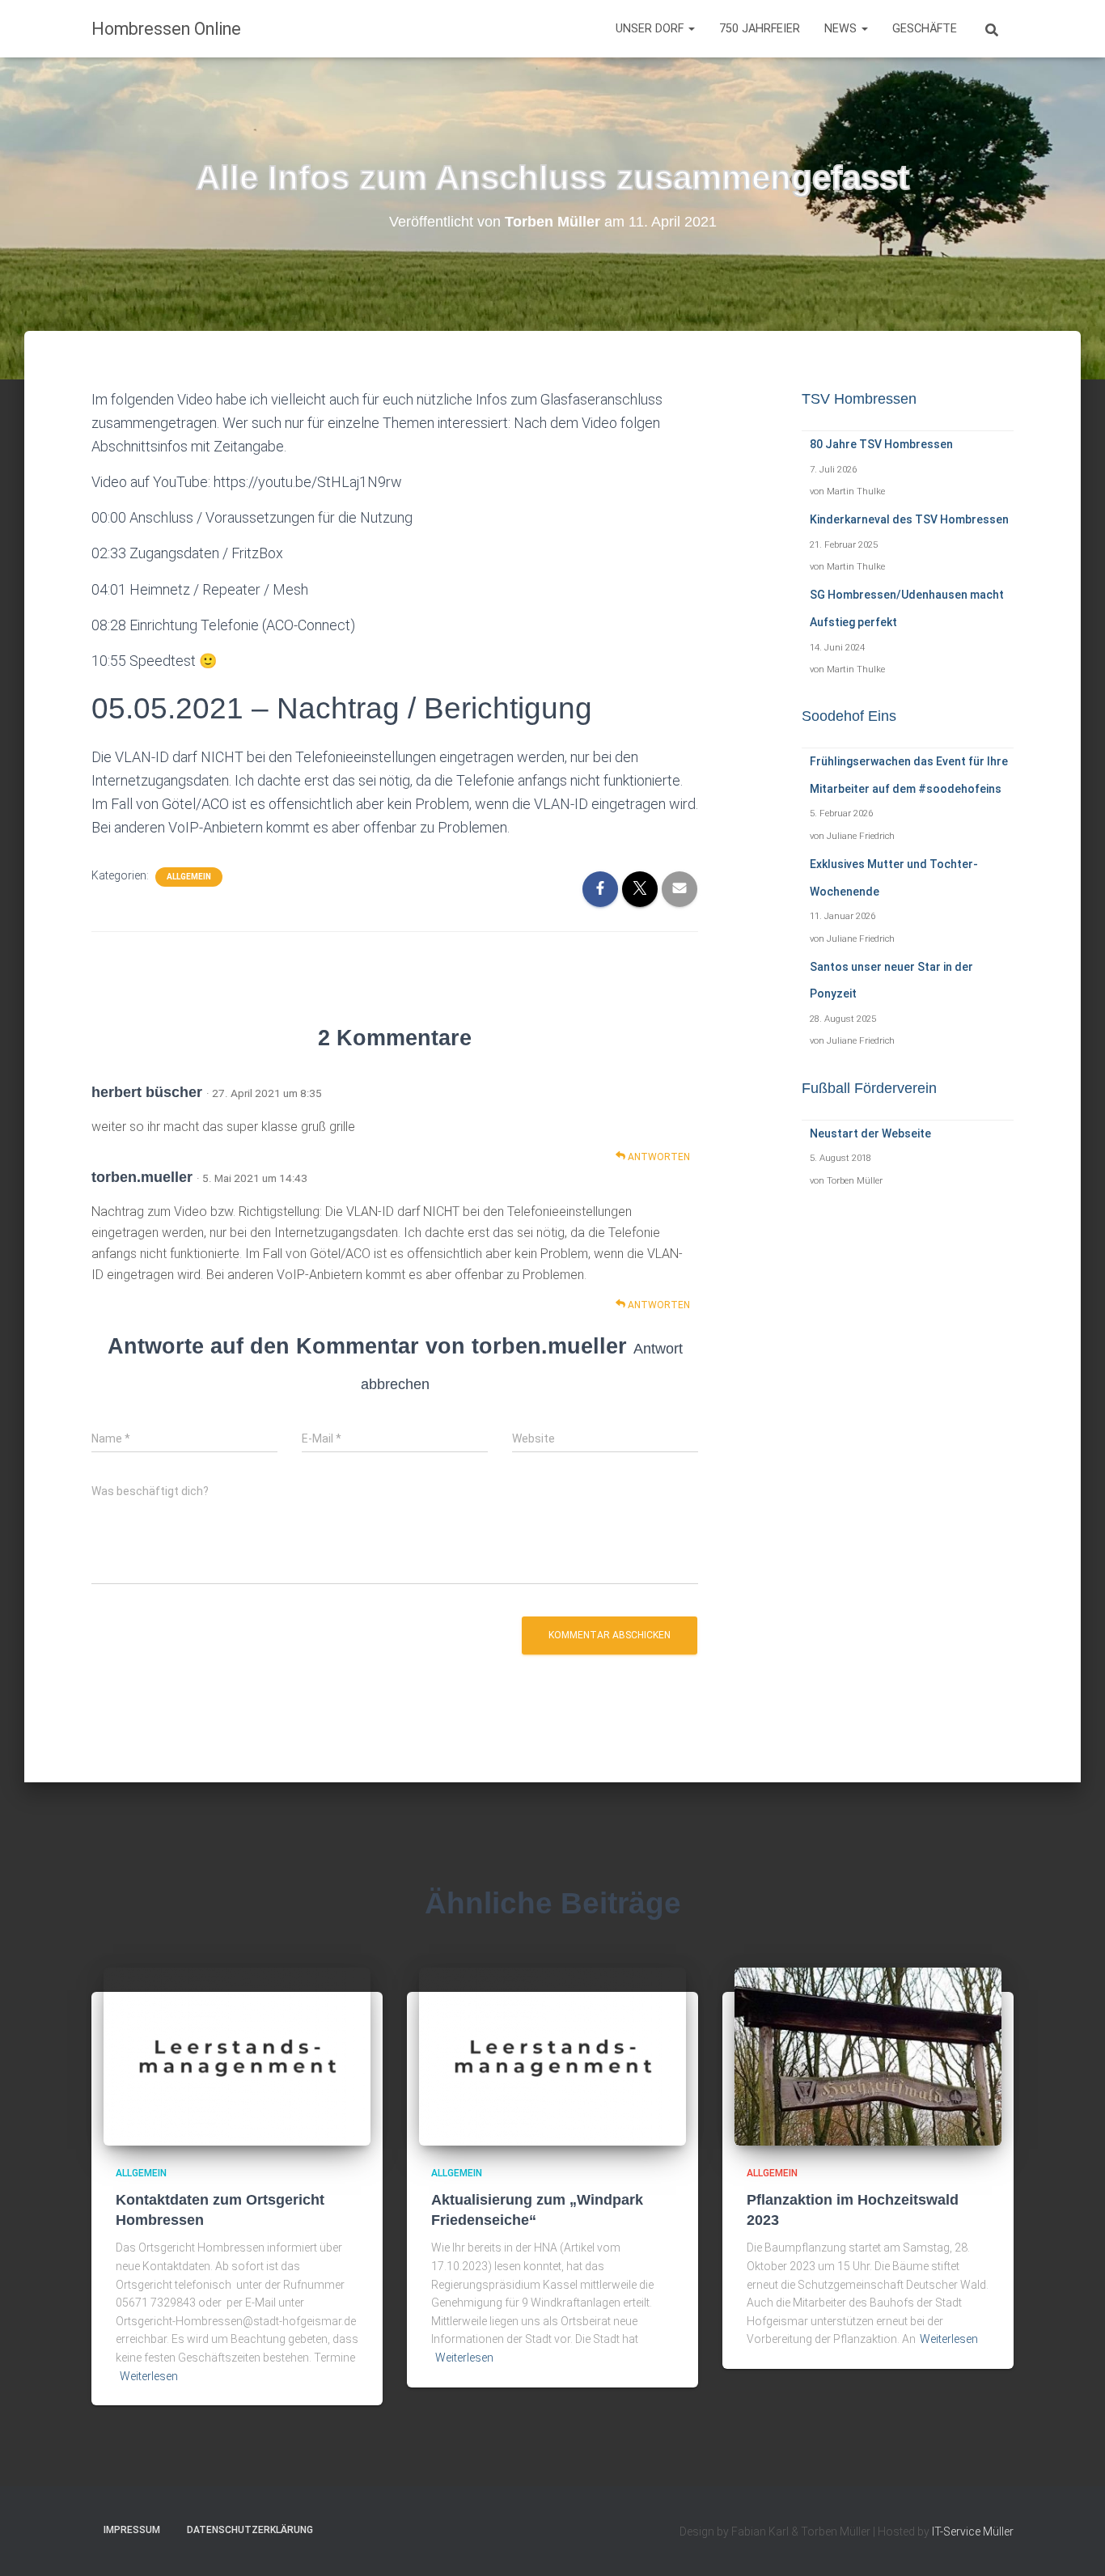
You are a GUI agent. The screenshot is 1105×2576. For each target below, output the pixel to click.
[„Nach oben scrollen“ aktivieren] (1073, 2544)
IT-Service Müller (973, 2532)
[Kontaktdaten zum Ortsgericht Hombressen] (237, 2056)
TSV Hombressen (859, 399)
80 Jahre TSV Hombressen (881, 444)
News (842, 29)
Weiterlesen (149, 2376)
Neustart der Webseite (870, 1133)
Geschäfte (925, 29)
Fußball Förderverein (869, 1088)
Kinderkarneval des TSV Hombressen (909, 519)
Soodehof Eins (849, 716)
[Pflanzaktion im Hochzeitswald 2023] (868, 2056)
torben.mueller (142, 1177)
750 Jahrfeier (760, 29)
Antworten (658, 1157)
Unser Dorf (651, 29)
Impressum (132, 2530)
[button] (691, 29)
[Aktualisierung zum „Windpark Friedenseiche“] (552, 2056)
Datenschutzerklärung (250, 2530)
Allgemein (189, 877)
